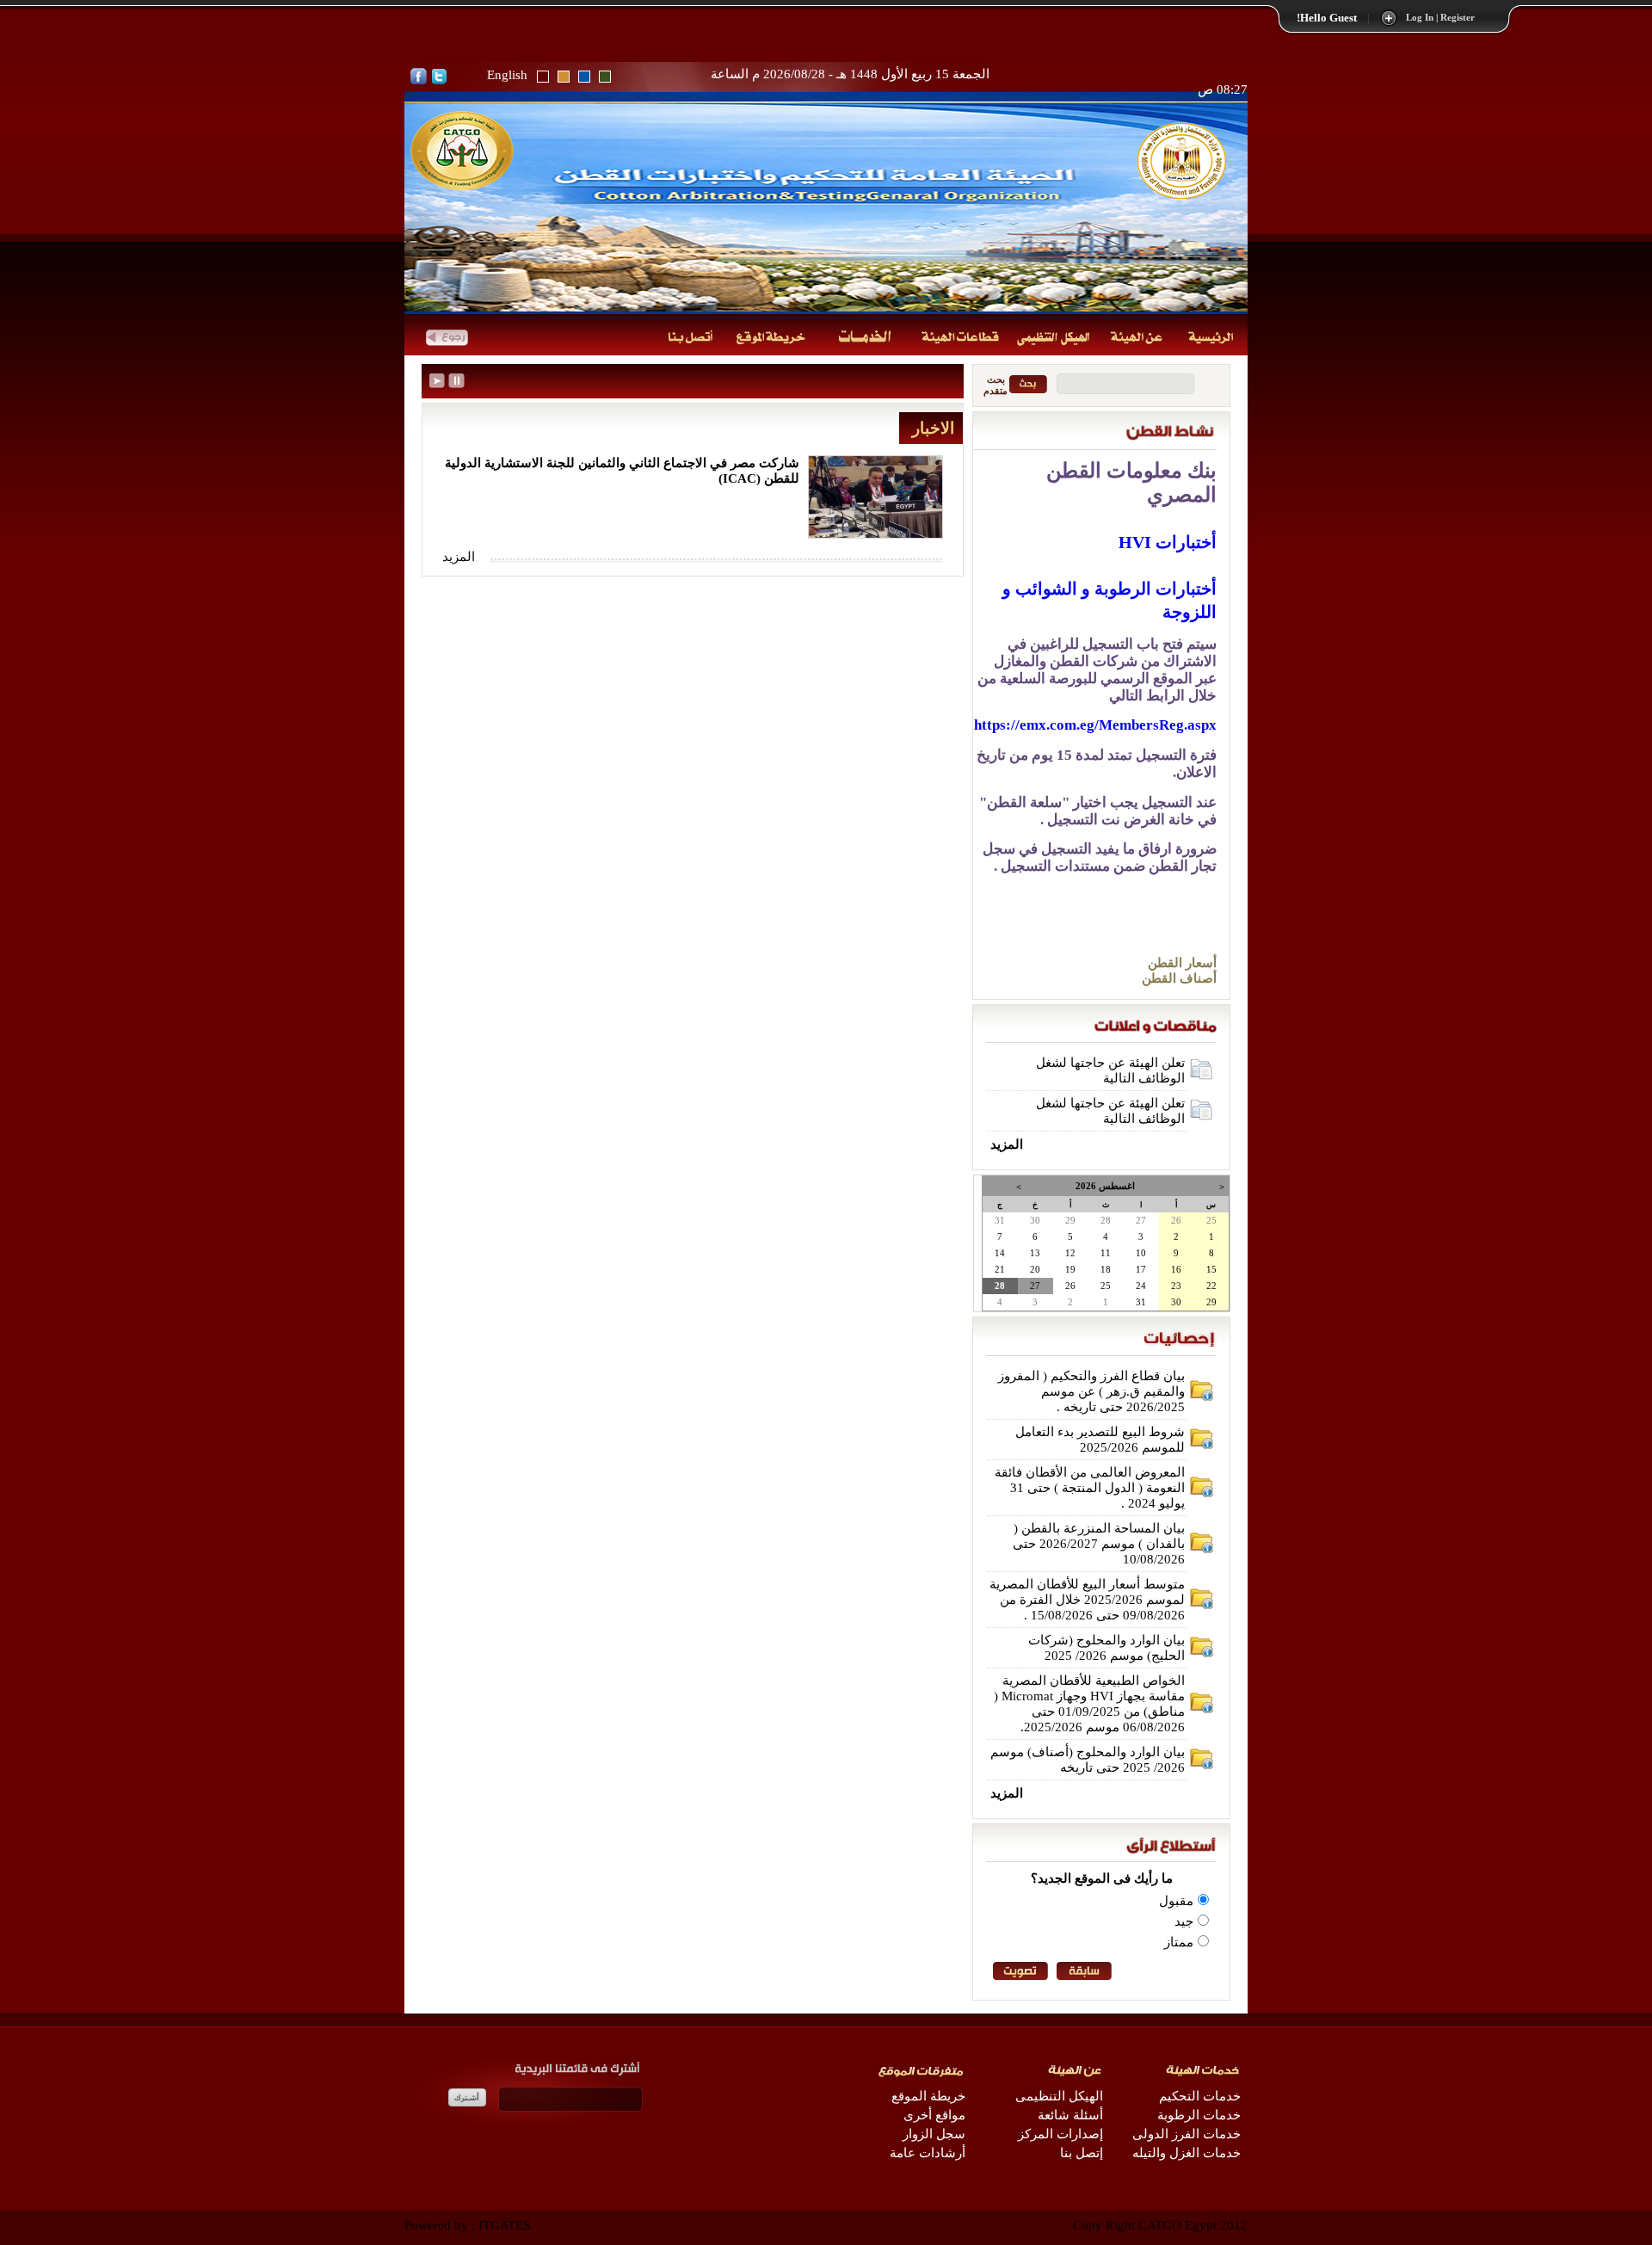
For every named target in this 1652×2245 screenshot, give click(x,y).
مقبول (1176, 1901)
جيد (1184, 1921)
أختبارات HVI (1168, 542)
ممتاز (1179, 1942)
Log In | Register (1440, 18)
